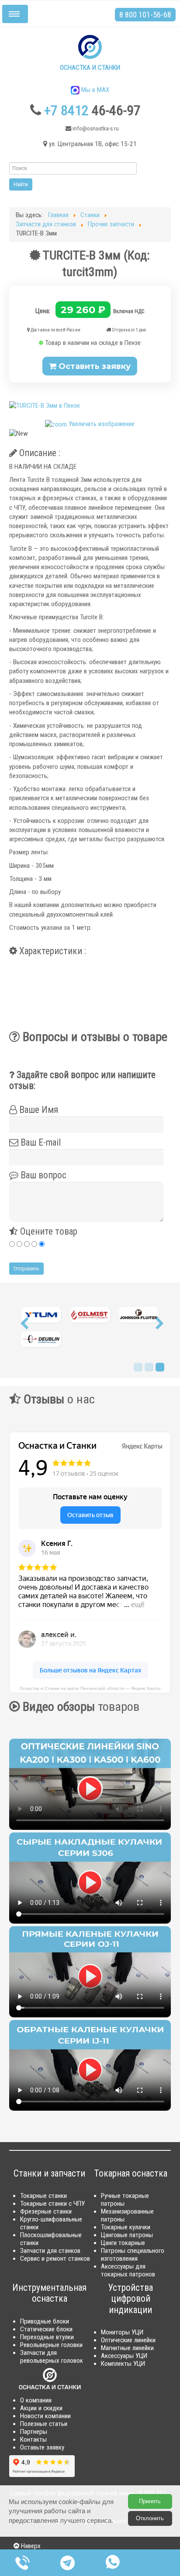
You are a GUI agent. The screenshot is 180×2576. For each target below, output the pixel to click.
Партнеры (34, 2432)
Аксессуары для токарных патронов (128, 2270)
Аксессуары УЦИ (124, 2356)
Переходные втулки (47, 2337)
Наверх (30, 2546)
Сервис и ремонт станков (55, 2259)
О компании (36, 2400)
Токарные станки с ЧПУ (52, 2204)
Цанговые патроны (127, 2235)
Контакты (33, 2440)
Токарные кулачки (126, 2227)
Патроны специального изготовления (133, 2255)
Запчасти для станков (50, 2251)
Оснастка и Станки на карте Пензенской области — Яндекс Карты (90, 1688)
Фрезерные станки (46, 2211)
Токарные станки (43, 2196)
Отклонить (150, 2518)
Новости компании (45, 2416)
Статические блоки (46, 2329)
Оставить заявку (93, 366)
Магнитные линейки (127, 2348)
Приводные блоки (45, 2321)
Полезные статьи (44, 2424)
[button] (24, 1326)
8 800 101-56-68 (145, 15)
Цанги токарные (123, 2243)
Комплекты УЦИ (123, 2364)
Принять (150, 2501)
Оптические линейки (128, 2340)
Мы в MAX (94, 90)
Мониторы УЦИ (122, 2332)
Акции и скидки (41, 2408)
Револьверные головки (51, 2345)
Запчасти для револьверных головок (52, 2357)
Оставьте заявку (42, 2447)
